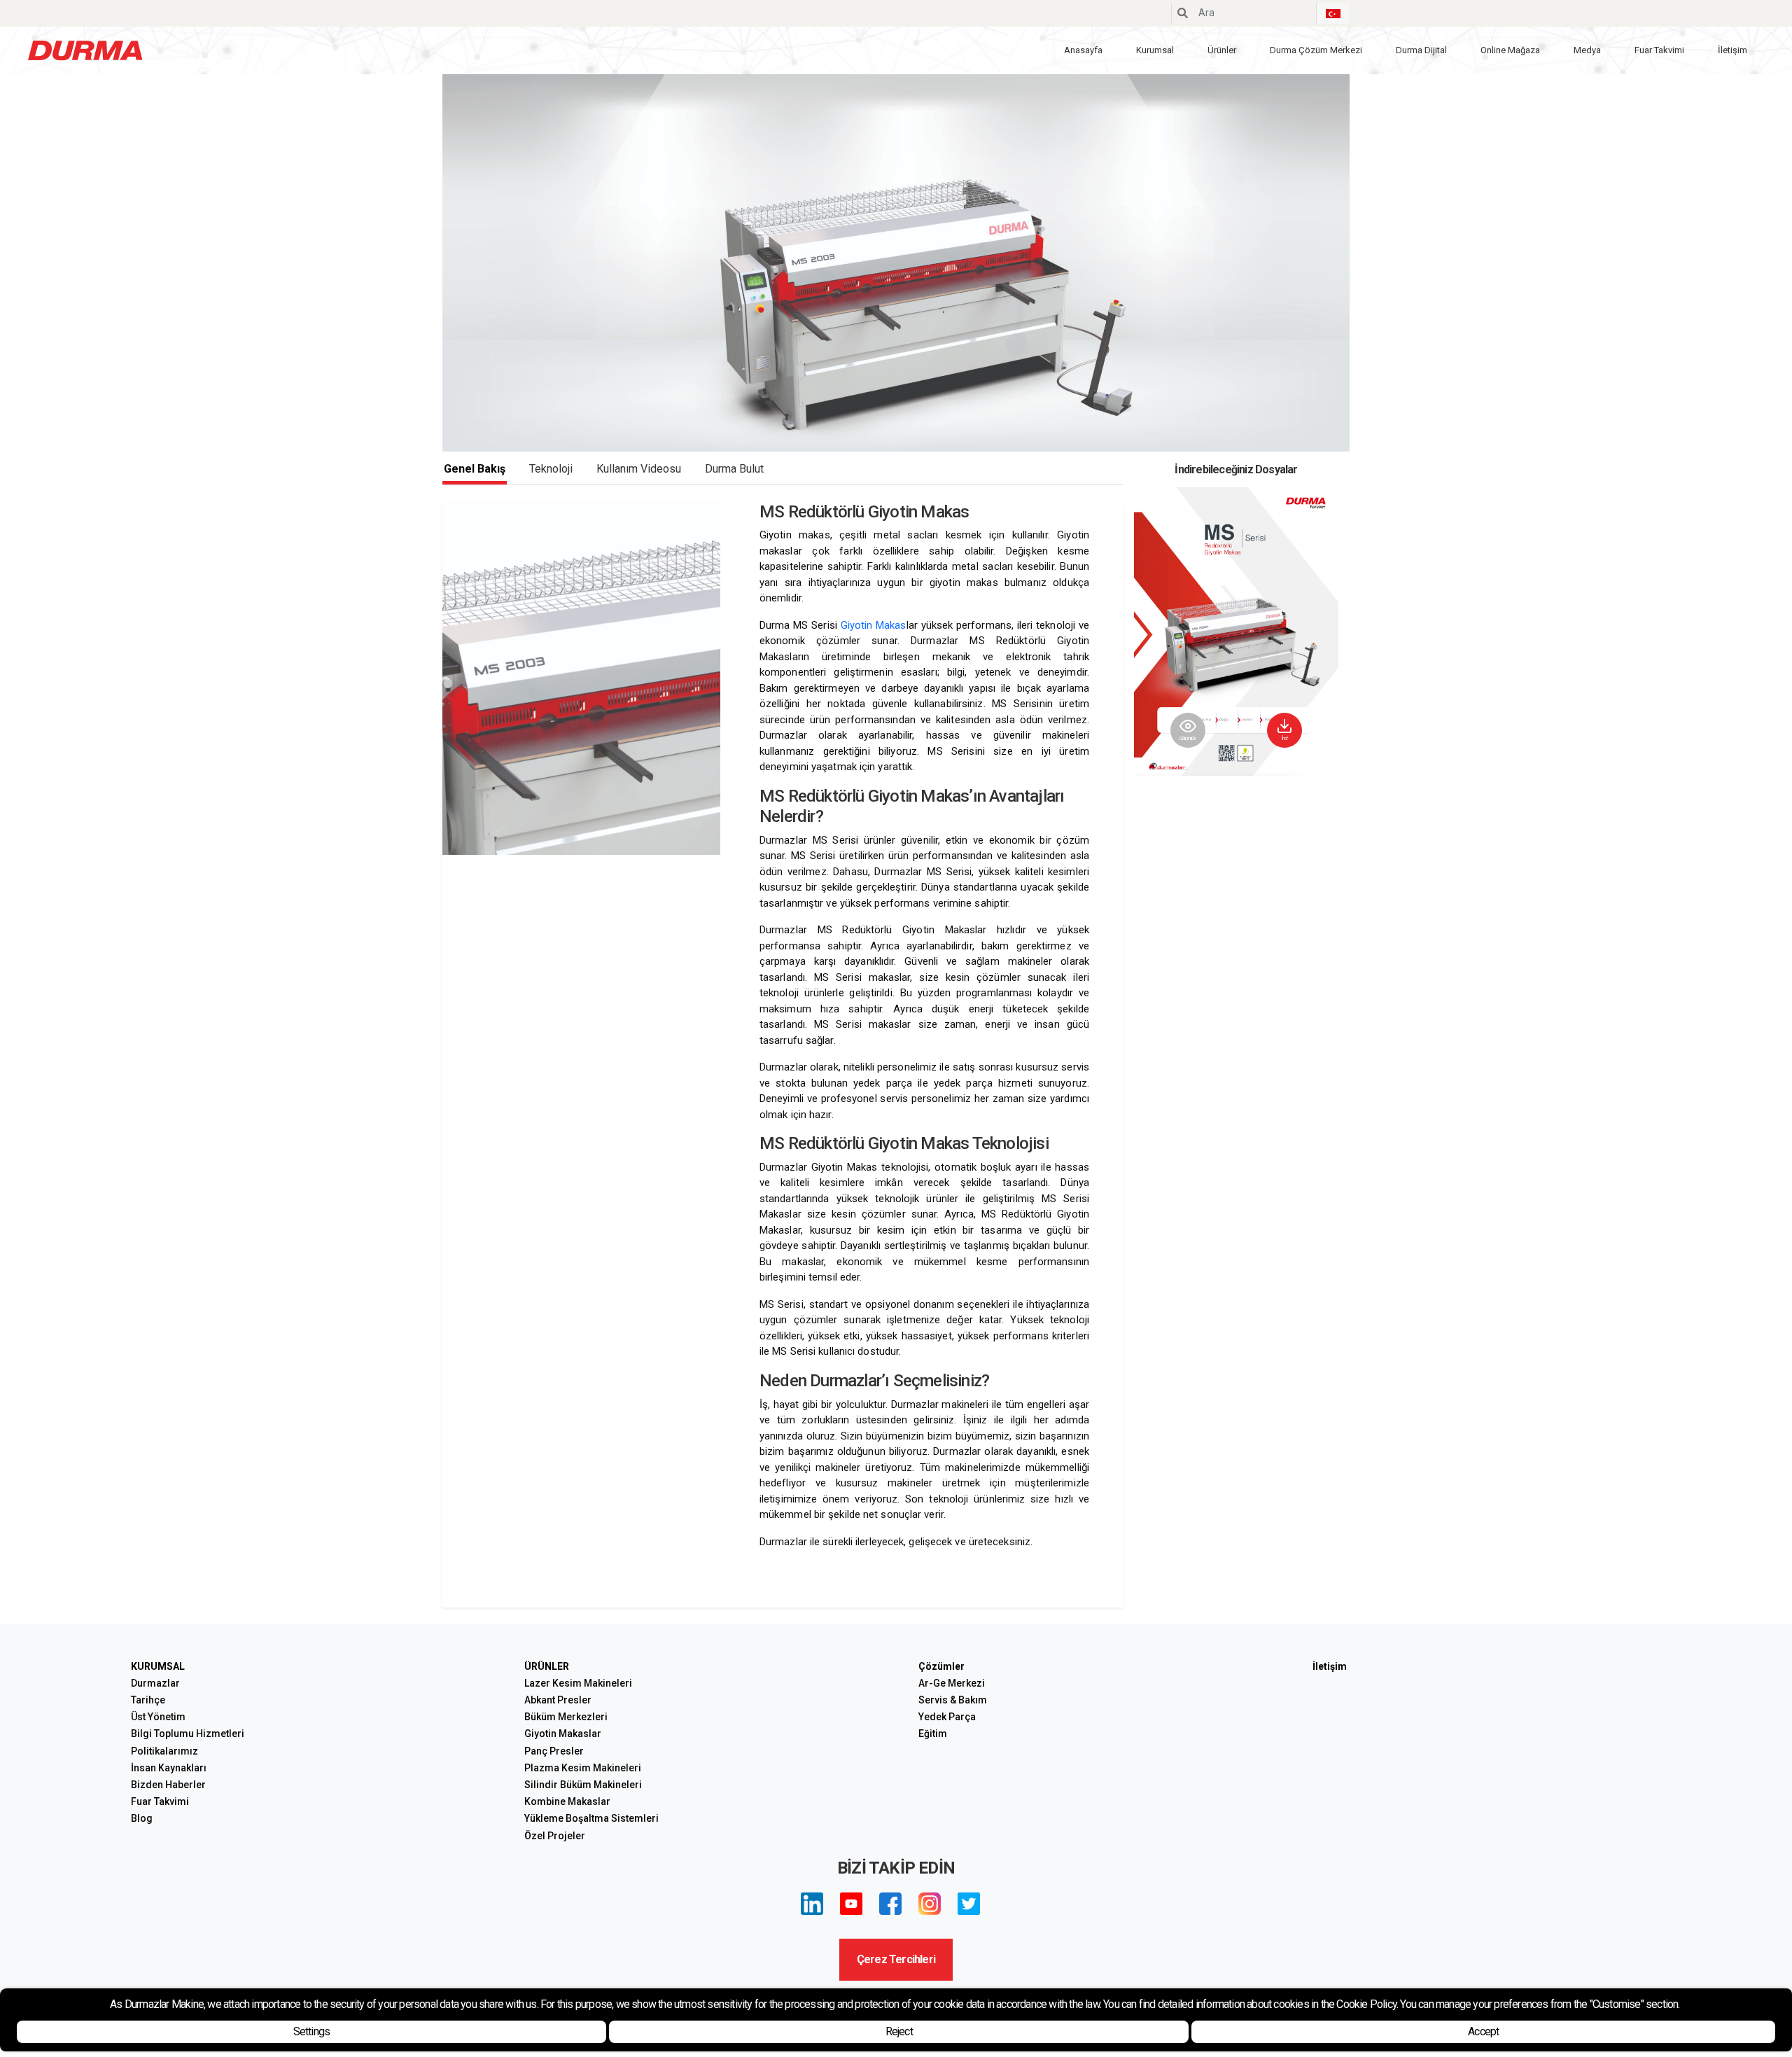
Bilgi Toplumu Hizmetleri (188, 1734)
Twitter (969, 1904)
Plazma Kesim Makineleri (583, 1768)
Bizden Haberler (168, 1785)
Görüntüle (1188, 738)
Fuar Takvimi (1659, 50)
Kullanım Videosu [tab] (639, 469)
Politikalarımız (164, 1751)
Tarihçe (148, 1700)
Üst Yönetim (158, 1717)
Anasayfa (1083, 50)
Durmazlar (155, 1683)
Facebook (890, 1904)
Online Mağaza (1510, 50)
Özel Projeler (555, 1836)
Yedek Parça (947, 1717)
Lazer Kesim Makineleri (578, 1683)
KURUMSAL (158, 1666)
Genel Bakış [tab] (475, 469)
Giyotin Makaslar (563, 1734)
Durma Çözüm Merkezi (1316, 50)
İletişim (1732, 50)
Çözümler (941, 1666)
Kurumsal (1155, 50)
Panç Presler (554, 1751)
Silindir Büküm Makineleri (583, 1785)
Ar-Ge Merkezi (952, 1683)
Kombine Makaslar (567, 1801)
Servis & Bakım (953, 1700)
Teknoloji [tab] (551, 469)
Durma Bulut (734, 469)
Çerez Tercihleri (896, 1959)
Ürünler (1222, 50)
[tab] (734, 469)
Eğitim (933, 1734)
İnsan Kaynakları (169, 1768)
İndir (1285, 738)
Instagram (930, 1904)
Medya (1587, 50)
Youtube (851, 1904)
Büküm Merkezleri (566, 1717)
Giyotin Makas (874, 625)
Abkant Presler (558, 1700)
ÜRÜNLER (547, 1666)
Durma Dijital (1421, 50)
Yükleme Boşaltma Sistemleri (591, 1818)
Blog (142, 1818)
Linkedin (812, 1904)
